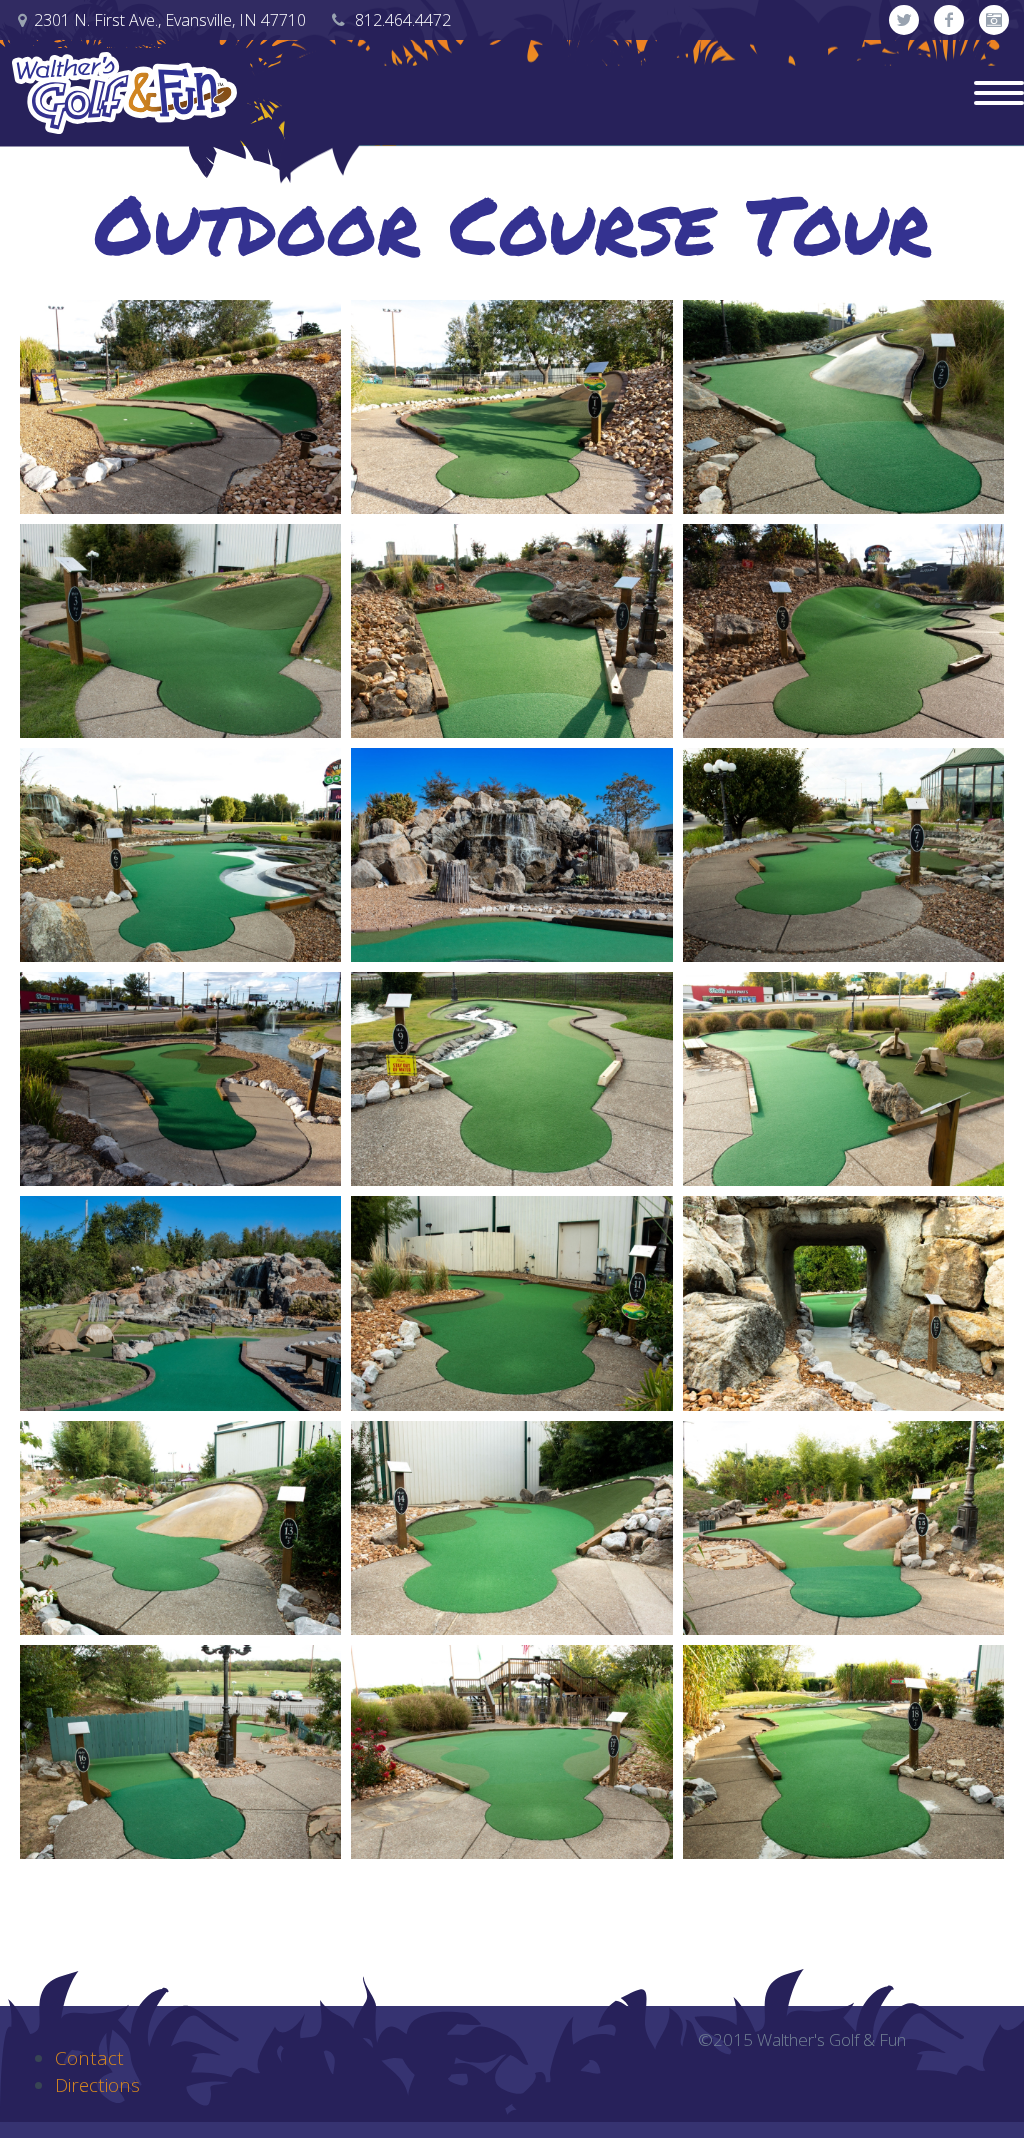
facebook (949, 20)
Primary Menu (999, 93)
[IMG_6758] (843, 1528)
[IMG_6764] (843, 1752)
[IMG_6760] (180, 1752)
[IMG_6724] (511, 407)
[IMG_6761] (511, 1752)
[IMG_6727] (180, 631)
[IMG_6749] (843, 1303)
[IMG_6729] (511, 631)
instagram (994, 20)
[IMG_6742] (511, 1079)
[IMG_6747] (511, 1303)
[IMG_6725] (843, 407)
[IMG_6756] (511, 1528)
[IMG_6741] (180, 1079)
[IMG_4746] (511, 855)
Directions (97, 2085)
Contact (89, 2058)
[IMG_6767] (843, 1079)
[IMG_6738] (843, 855)
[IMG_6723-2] (180, 407)
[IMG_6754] (180, 1528)
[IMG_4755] (180, 1303)
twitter (904, 20)
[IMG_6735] (180, 855)
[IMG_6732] (843, 631)
